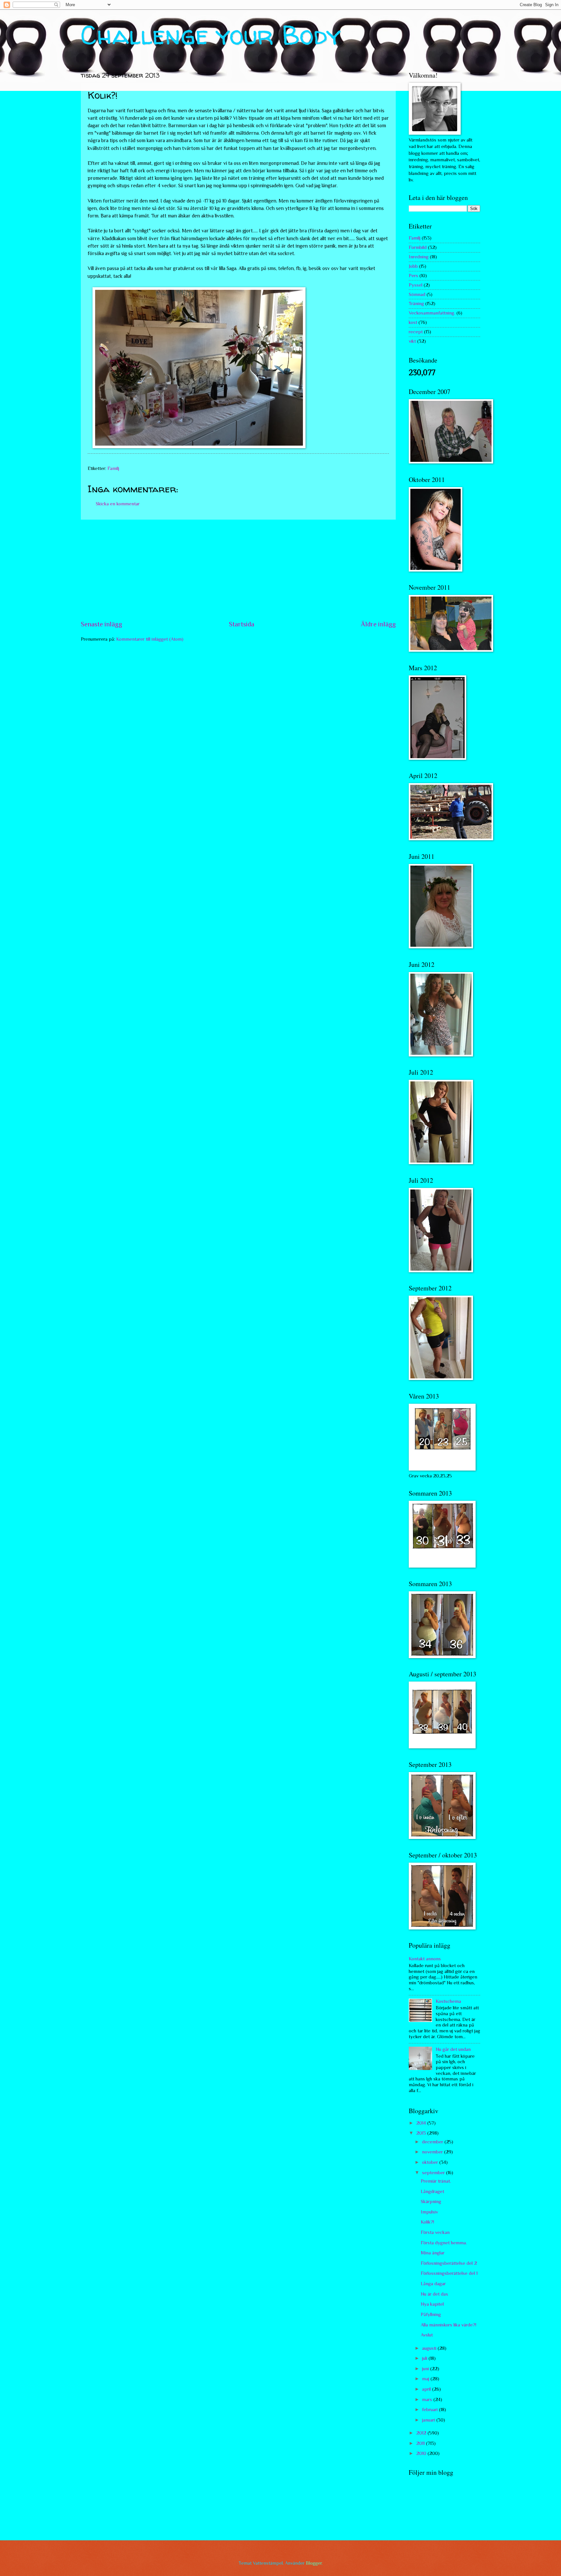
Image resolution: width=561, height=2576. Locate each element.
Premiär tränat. (436, 2181)
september (434, 2173)
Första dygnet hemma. (444, 2243)
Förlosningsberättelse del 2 (449, 2263)
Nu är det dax (434, 2294)
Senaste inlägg (101, 624)
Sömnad (417, 294)
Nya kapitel (432, 2304)
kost (413, 322)
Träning (416, 303)
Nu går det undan (453, 2049)
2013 (422, 2133)
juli (425, 2358)
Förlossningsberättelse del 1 (449, 2273)
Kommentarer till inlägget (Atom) (150, 639)
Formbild (418, 247)
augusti (430, 2348)
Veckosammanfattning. (432, 313)
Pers (413, 276)
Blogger (314, 2563)
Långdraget (432, 2191)
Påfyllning (431, 2314)
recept (416, 332)
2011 (421, 2443)
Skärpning (431, 2201)
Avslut (427, 2335)
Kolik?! (427, 2222)
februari (430, 2410)
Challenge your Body (211, 35)
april (427, 2389)
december (433, 2142)
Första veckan (435, 2232)
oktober (431, 2162)
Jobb (413, 266)
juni (426, 2369)
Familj (113, 468)
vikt (412, 341)
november (433, 2152)
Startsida (242, 624)
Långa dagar (433, 2284)
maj (426, 2379)
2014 (422, 2123)
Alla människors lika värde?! (449, 2325)
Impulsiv (429, 2212)
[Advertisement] (238, 570)
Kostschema (448, 2001)
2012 (422, 2433)
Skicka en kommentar (118, 504)
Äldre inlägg (378, 624)
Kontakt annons (425, 1959)
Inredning (419, 257)
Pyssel (416, 285)
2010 (422, 2453)
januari (429, 2420)
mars (428, 2399)
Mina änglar (433, 2253)
